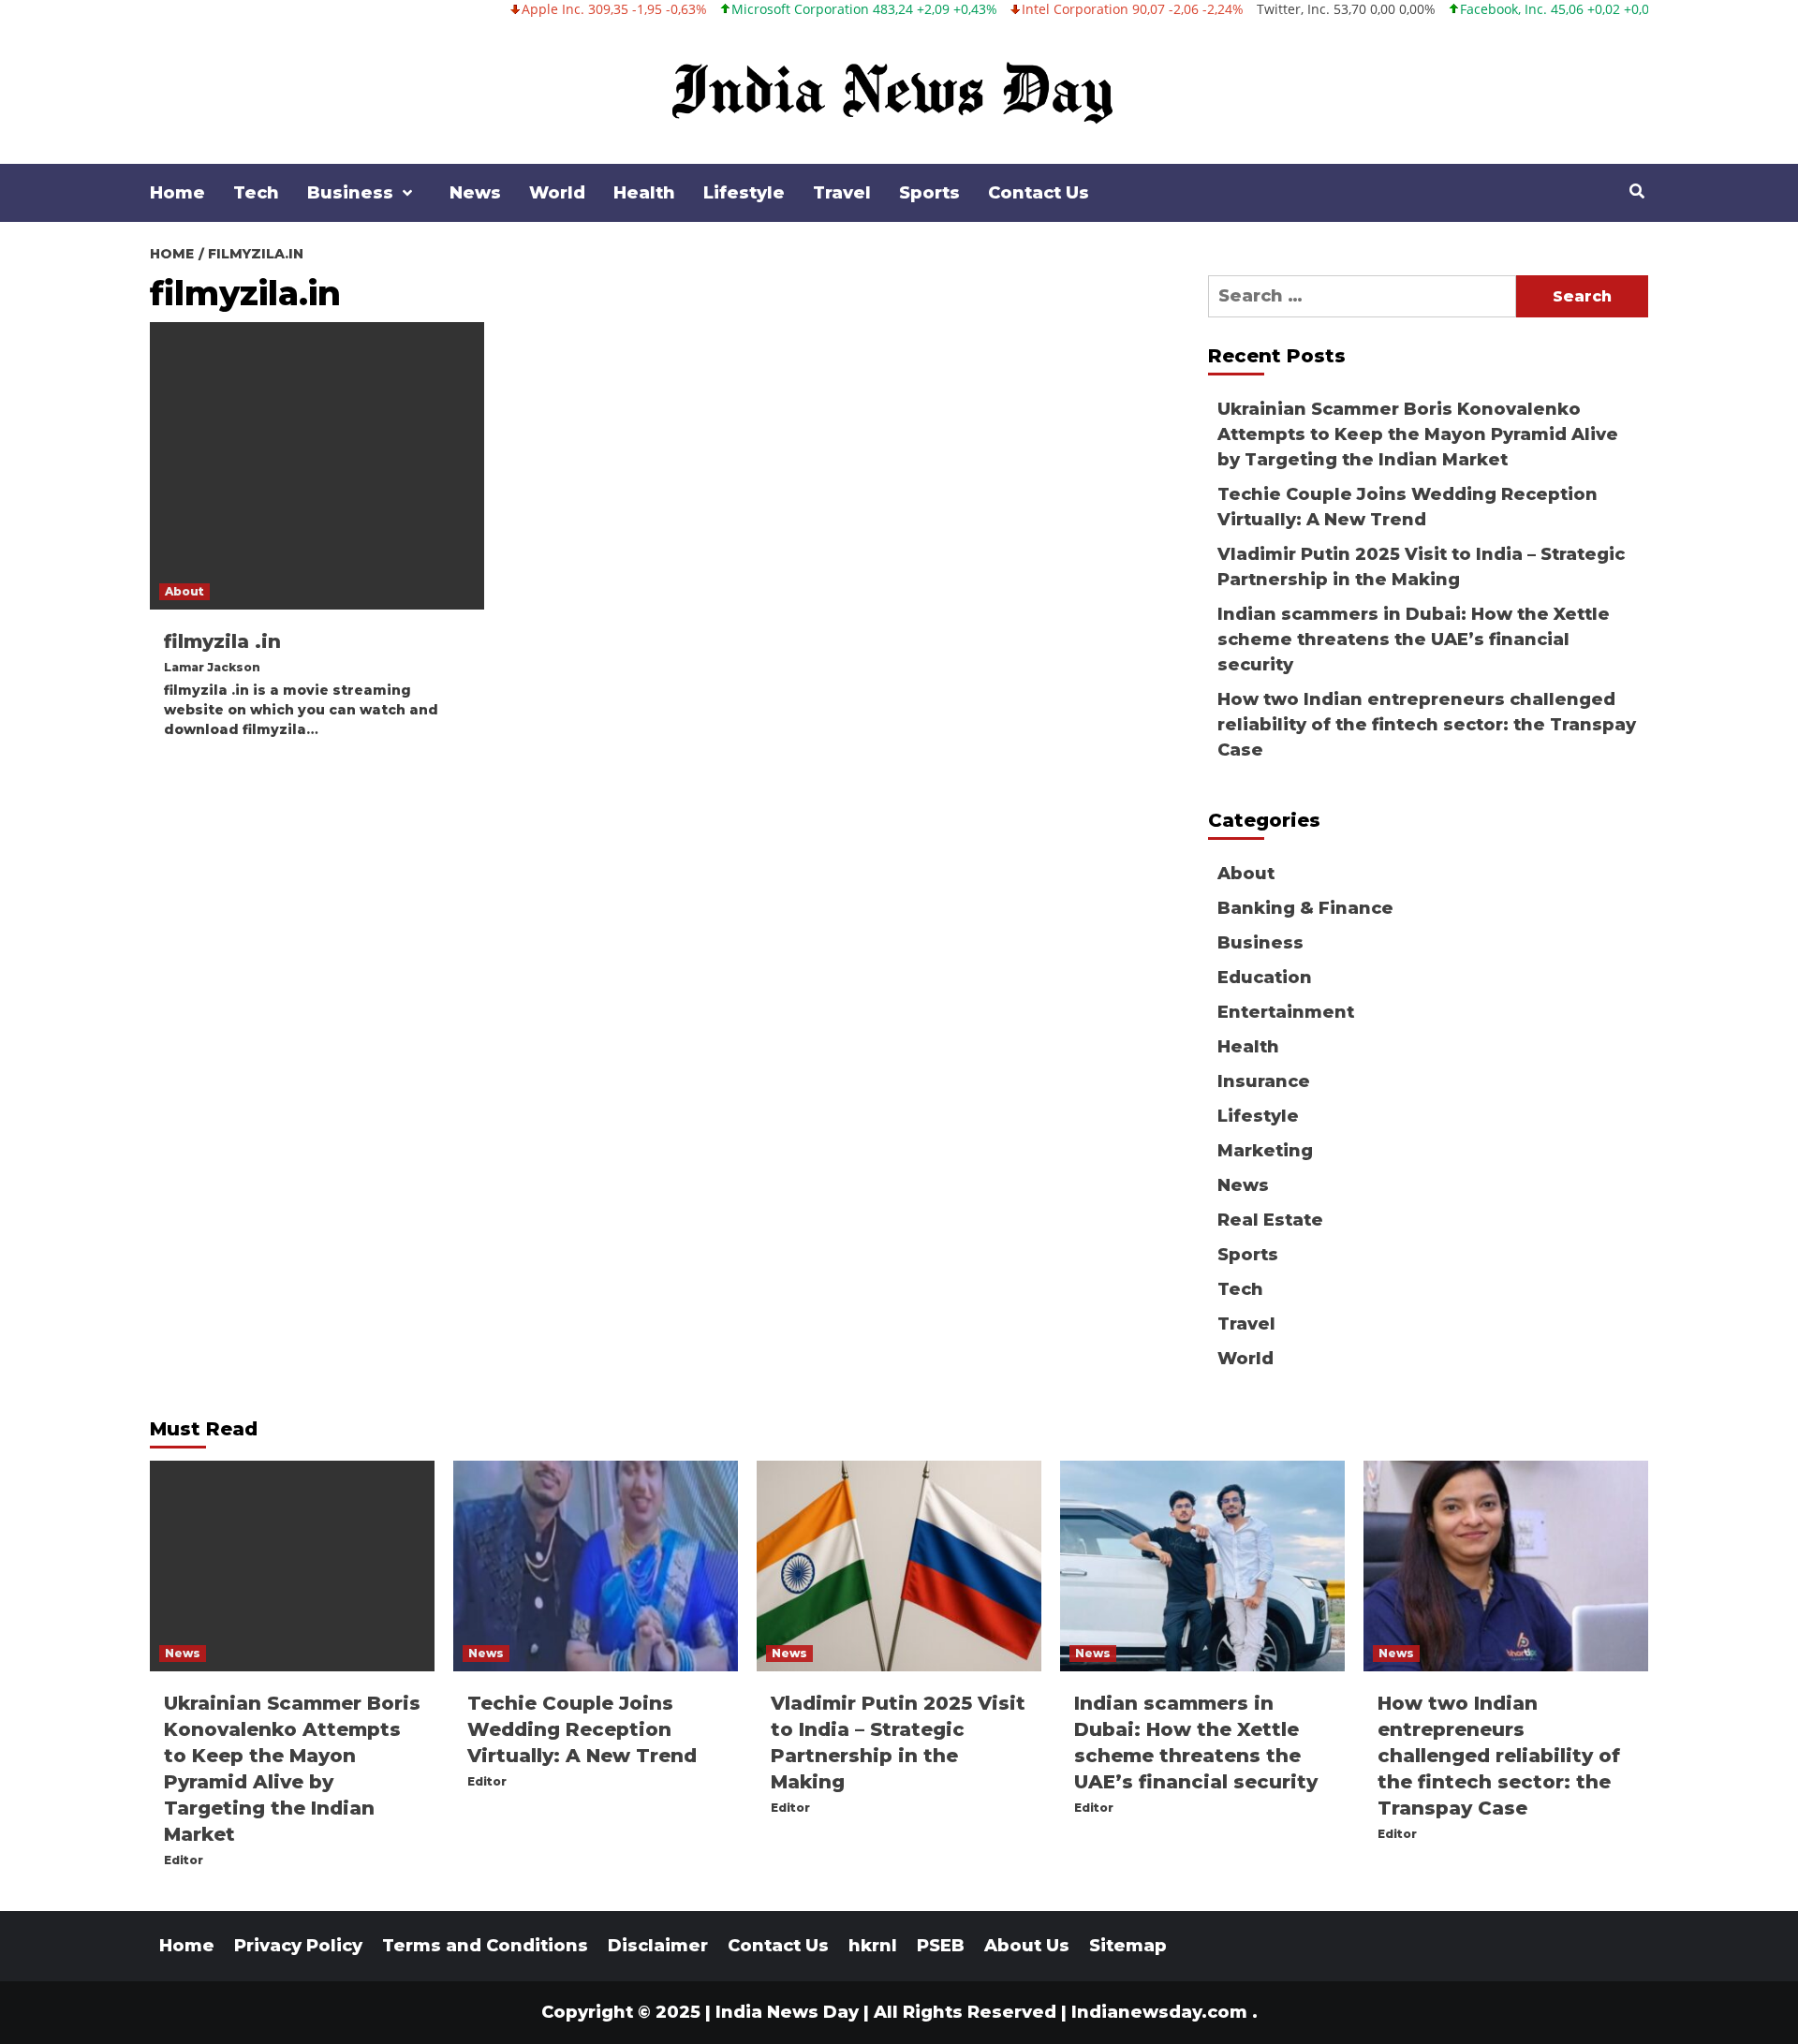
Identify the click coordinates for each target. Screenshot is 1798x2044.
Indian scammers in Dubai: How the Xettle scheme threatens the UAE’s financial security (1414, 640)
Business (350, 193)
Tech (256, 193)
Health (644, 193)
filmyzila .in (222, 641)
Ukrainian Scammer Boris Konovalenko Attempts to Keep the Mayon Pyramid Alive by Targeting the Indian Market (1418, 434)
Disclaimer (658, 1946)
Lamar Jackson (212, 667)
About (184, 591)
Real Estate (1270, 1220)
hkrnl (873, 1946)
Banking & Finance (1305, 908)
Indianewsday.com (1159, 2012)
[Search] (1636, 192)
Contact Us (1039, 193)
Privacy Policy (298, 1946)
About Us (1027, 1946)
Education (1265, 978)
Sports (929, 193)
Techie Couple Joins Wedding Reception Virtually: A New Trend (1407, 507)
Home (177, 193)
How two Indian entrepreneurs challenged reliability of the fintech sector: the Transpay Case (1427, 725)
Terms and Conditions (485, 1946)
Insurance (1264, 1081)
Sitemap (1128, 1946)
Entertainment (1286, 1012)
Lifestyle (744, 193)
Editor (184, 1860)
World (557, 193)
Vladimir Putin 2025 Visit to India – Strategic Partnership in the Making (1421, 567)
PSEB (941, 1946)
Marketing (1265, 1151)
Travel (842, 193)
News (475, 193)
